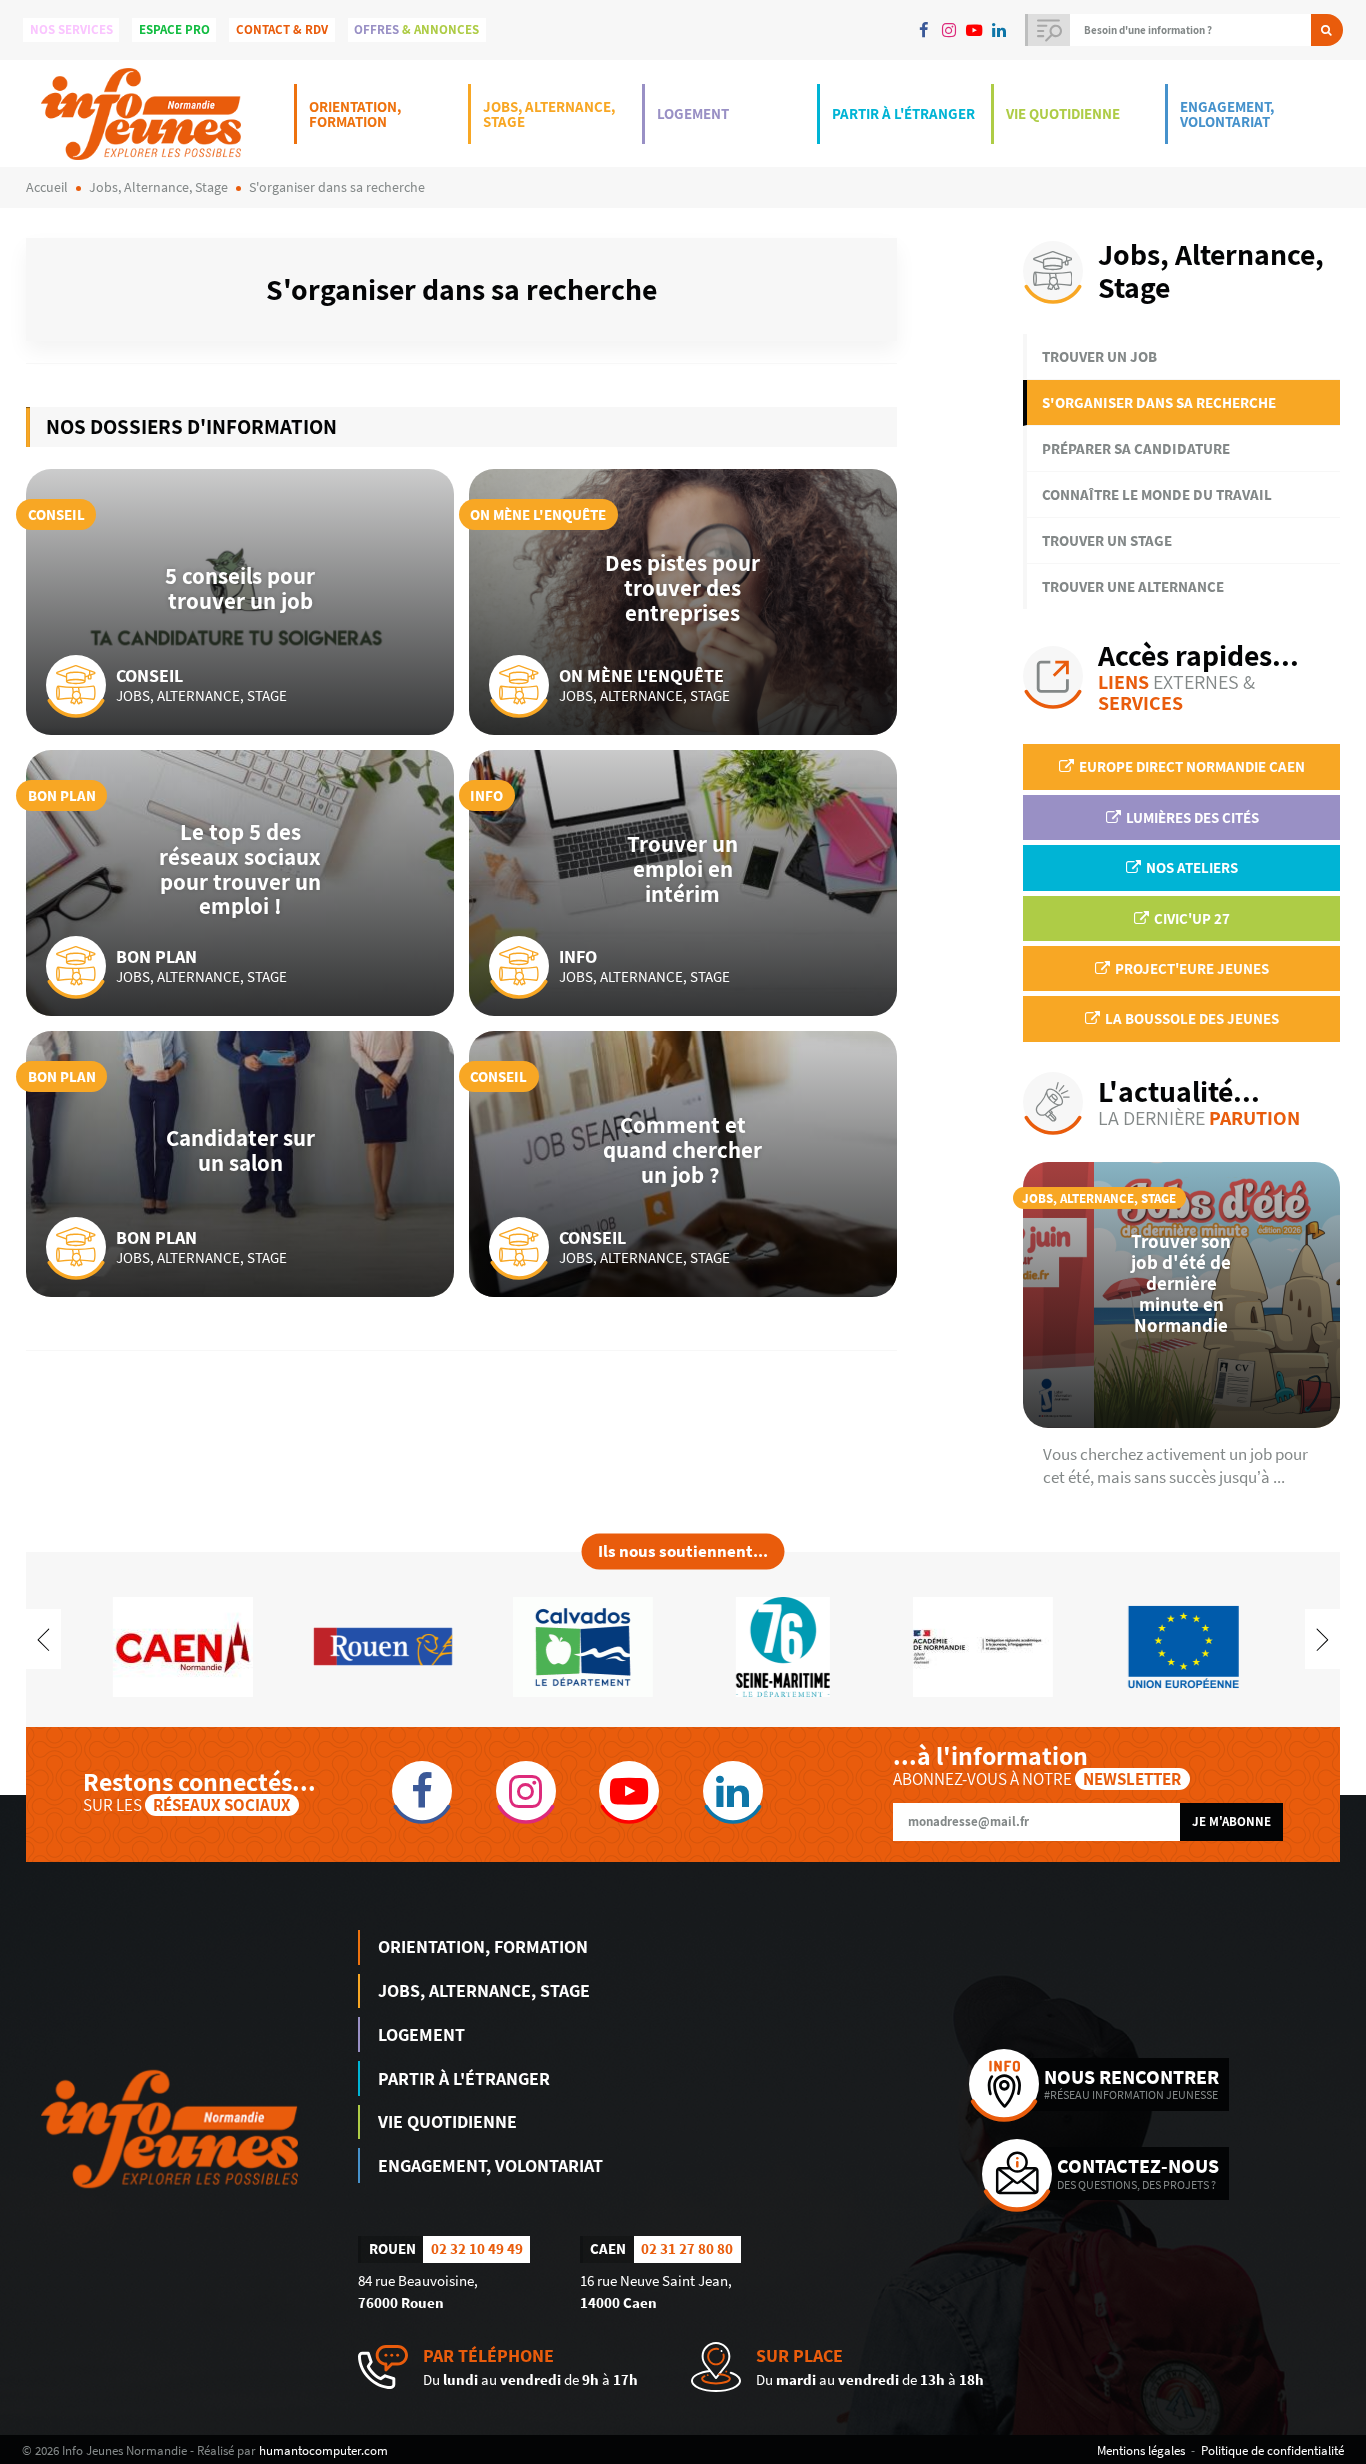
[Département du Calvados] (583, 1644)
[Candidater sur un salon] (240, 1164)
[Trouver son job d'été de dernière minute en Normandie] (1181, 1295)
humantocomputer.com (323, 2450)
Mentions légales (1141, 2450)
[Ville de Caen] (183, 1644)
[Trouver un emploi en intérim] (683, 883)
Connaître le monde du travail (1157, 494)
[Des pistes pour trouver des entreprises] (683, 602)
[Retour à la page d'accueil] (141, 113)
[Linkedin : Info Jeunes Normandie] (999, 30)
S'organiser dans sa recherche (1159, 402)
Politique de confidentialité (1272, 2450)
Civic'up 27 (1190, 918)
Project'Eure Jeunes (1190, 968)
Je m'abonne (1231, 1821)
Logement (693, 113)
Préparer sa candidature (1136, 448)
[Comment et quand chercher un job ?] (683, 1164)
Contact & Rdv (282, 29)
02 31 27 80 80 (687, 2248)
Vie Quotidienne (1063, 113)
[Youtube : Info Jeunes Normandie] (973, 30)
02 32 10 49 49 (477, 2248)
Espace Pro (174, 29)
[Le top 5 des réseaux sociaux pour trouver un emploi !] (240, 883)
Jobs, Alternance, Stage (549, 114)
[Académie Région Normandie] (983, 1644)
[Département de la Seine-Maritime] (783, 1644)
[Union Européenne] (1183, 1644)
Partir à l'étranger (903, 113)
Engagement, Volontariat (1227, 114)
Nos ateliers (1190, 867)
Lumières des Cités (1191, 817)
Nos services (71, 29)
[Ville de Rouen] (383, 1644)
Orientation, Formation (355, 114)
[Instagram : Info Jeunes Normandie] (948, 30)
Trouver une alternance (1133, 586)
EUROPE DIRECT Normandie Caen (1190, 766)
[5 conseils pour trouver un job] (240, 602)
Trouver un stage (1107, 540)
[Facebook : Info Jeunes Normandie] (923, 30)
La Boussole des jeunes (1190, 1018)
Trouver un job (1099, 356)
